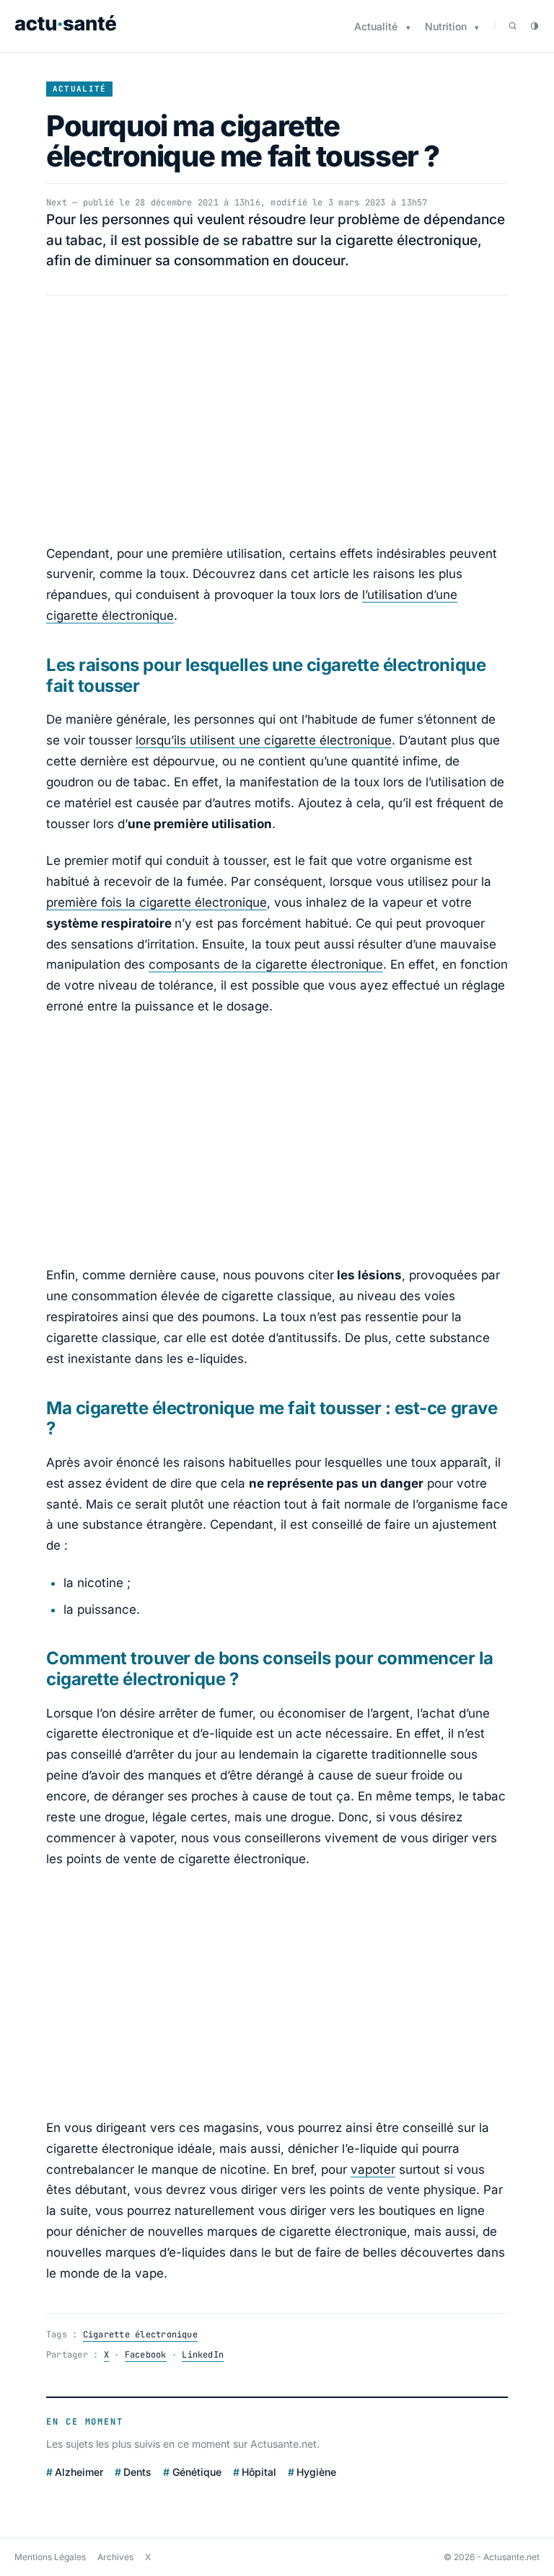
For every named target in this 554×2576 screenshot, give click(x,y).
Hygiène (316, 2472)
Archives (115, 2557)
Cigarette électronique (140, 2335)
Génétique (197, 2472)
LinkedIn (203, 2355)
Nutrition (446, 26)
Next (57, 203)
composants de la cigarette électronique (266, 964)
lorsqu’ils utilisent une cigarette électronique (264, 740)
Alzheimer (79, 2472)
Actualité (376, 26)
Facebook (146, 2355)
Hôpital (259, 2472)
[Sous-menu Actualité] (408, 28)
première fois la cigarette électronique (157, 902)
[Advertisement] (277, 419)
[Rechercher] (513, 26)
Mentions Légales (50, 2557)
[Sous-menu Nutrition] (477, 28)
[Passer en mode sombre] (535, 26)
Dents (137, 2472)
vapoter (373, 2169)
